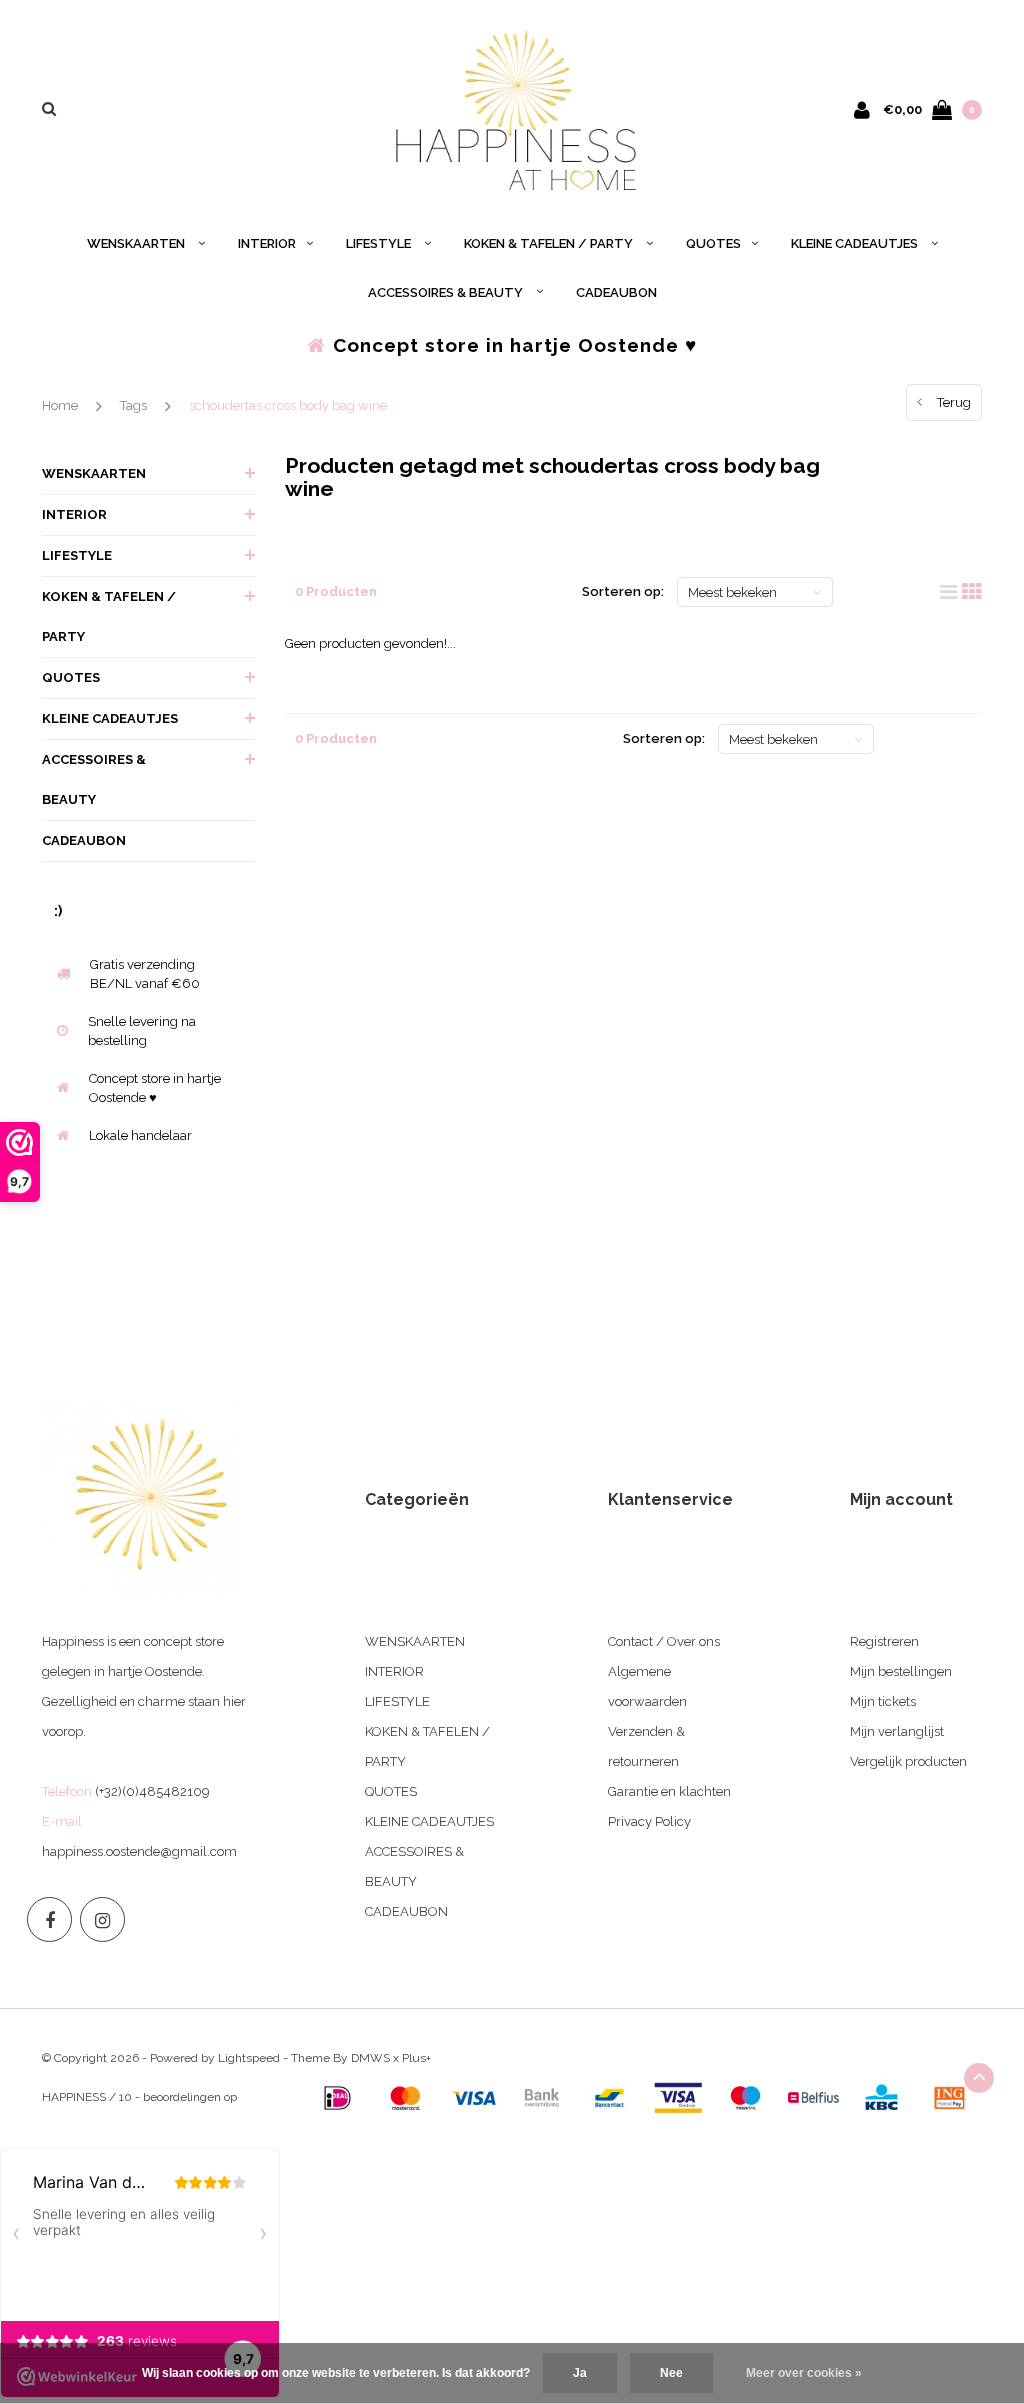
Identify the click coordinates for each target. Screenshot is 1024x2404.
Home (60, 405)
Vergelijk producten (908, 1761)
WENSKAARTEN (137, 243)
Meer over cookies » (804, 2373)
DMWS (370, 2058)
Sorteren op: (623, 591)
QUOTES (713, 243)
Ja (580, 2373)
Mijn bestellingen (901, 1671)
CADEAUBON (616, 292)
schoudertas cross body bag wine (288, 405)
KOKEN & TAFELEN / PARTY (550, 243)
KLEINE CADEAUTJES (856, 243)
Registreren (884, 1641)
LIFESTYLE (380, 243)
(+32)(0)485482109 (152, 1791)
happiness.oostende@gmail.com (139, 1851)
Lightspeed (249, 2058)
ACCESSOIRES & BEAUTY (447, 292)
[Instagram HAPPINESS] (102, 1919)
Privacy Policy (649, 1821)
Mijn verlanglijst (897, 1731)
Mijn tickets (883, 1701)
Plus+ (416, 2058)
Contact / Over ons (664, 1641)
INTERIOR (267, 243)
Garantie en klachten (669, 1791)
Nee (671, 2373)
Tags (133, 405)
